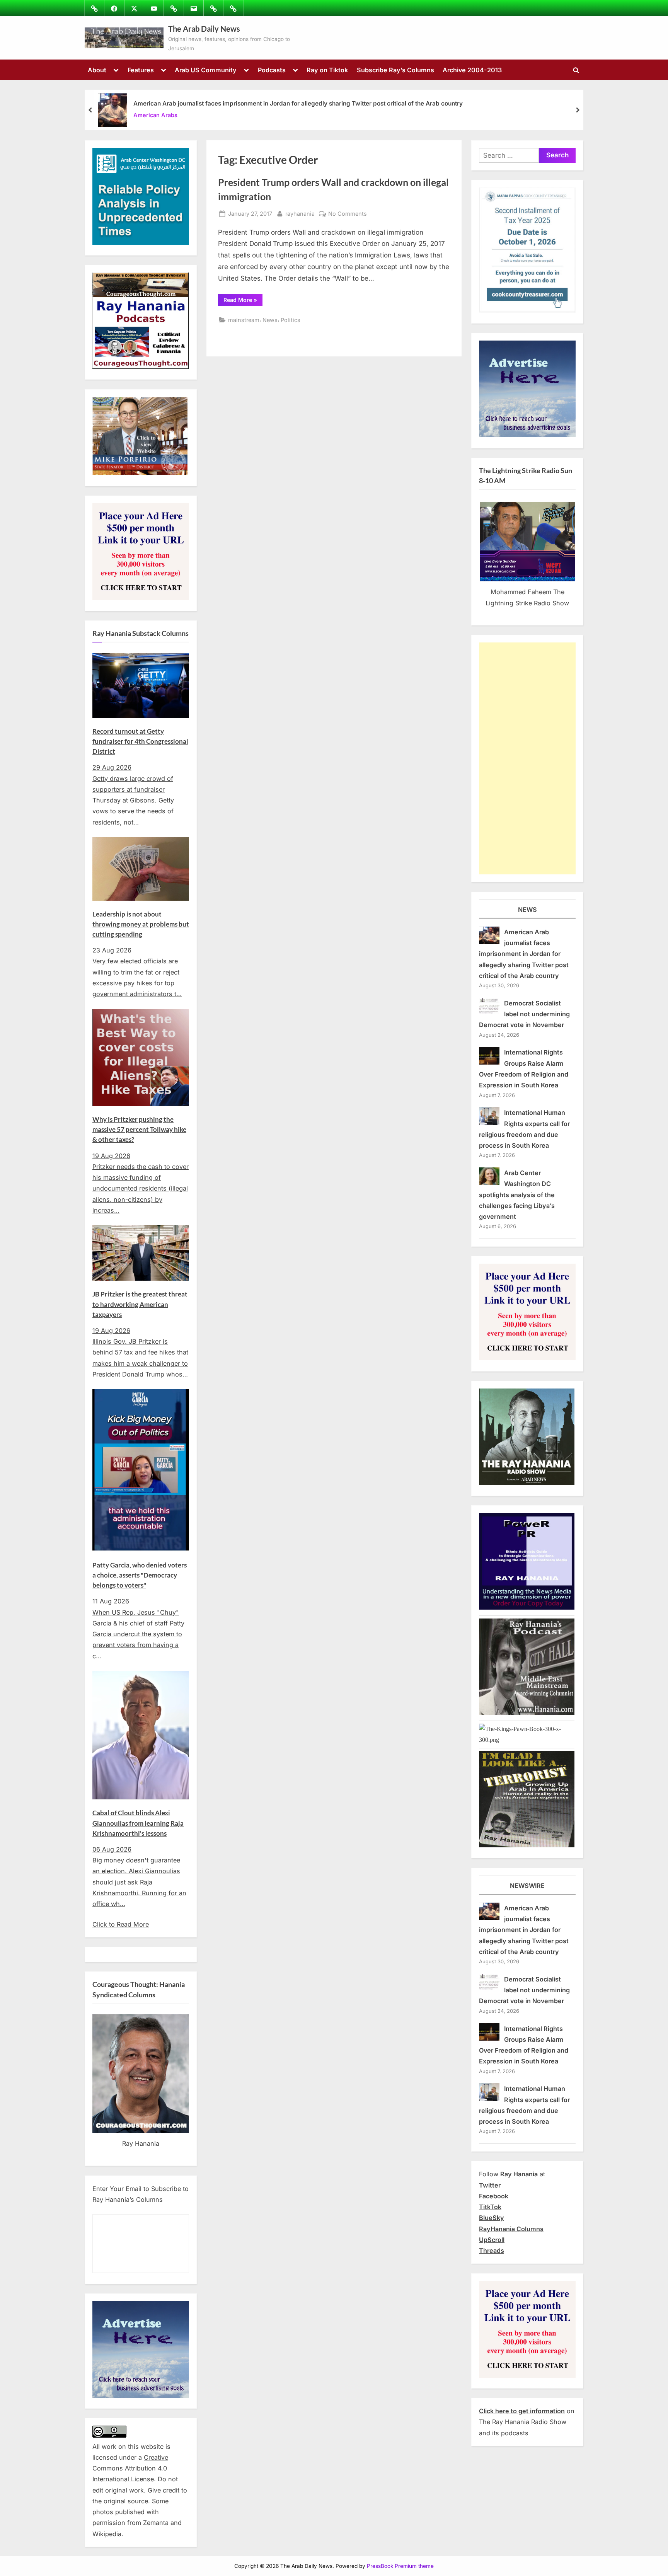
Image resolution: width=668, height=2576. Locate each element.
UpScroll (492, 2240)
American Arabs (155, 115)
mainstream (244, 320)
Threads (492, 2251)
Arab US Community (206, 70)
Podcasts (272, 70)
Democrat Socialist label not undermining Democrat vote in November (524, 1014)
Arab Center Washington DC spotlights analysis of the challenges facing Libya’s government (517, 1195)
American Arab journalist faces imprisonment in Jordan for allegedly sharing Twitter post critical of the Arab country (298, 103)
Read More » (243, 301)
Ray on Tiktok (327, 70)
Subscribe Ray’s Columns (395, 70)
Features (141, 70)
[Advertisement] (527, 758)
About (97, 70)
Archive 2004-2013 (472, 70)
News (270, 320)
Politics (291, 320)
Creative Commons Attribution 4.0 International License (130, 2468)
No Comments (348, 214)
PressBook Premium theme (400, 2566)
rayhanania (300, 213)
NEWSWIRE (527, 1886)
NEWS (527, 910)
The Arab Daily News (204, 29)
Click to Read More (121, 1924)
